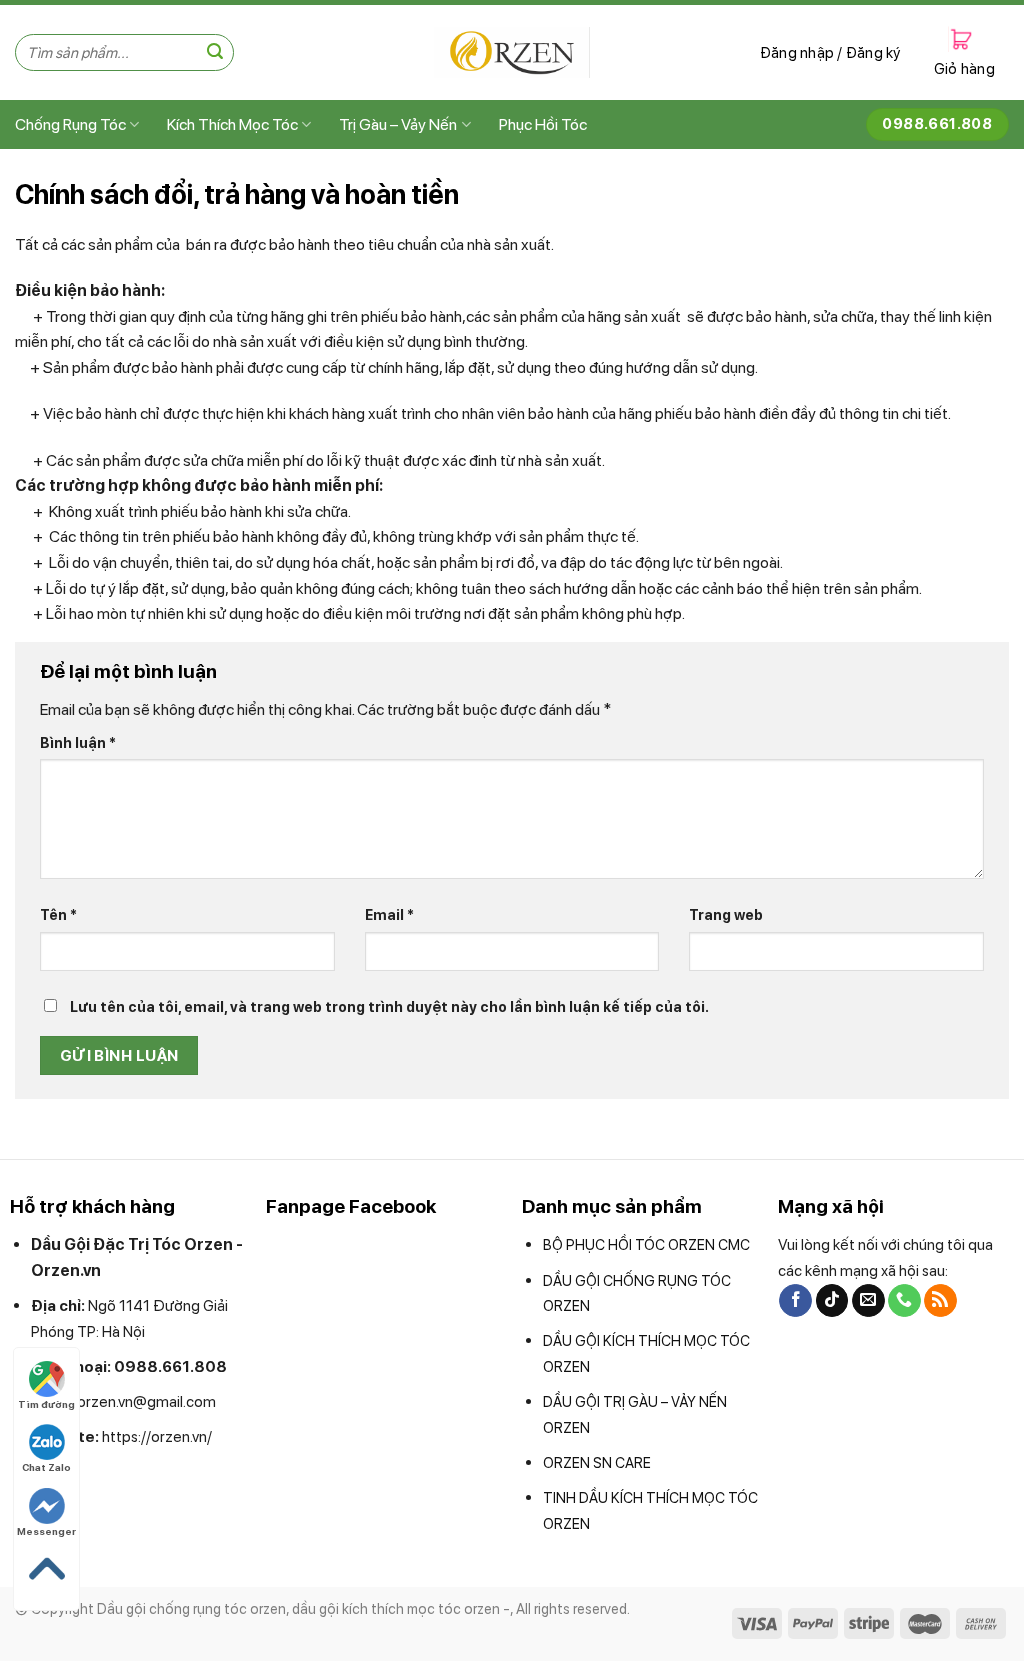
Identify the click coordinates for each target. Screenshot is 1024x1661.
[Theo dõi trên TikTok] (832, 1301)
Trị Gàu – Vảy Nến (398, 124)
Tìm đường (46, 1404)
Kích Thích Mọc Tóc (232, 124)
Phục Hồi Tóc (543, 124)
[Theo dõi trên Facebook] (795, 1301)
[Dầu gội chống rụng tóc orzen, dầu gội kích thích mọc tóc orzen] (512, 52)
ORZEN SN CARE (597, 1462)
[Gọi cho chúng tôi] (904, 1301)
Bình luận (78, 742)
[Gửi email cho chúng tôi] (868, 1301)
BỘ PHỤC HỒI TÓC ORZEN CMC (646, 1244)
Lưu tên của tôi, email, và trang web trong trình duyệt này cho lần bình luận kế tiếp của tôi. (389, 1006)
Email (389, 914)
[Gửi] (215, 53)
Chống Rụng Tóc (70, 124)
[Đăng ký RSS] (940, 1301)
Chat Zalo (46, 1467)
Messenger (46, 1531)
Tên (58, 914)
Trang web (726, 914)
